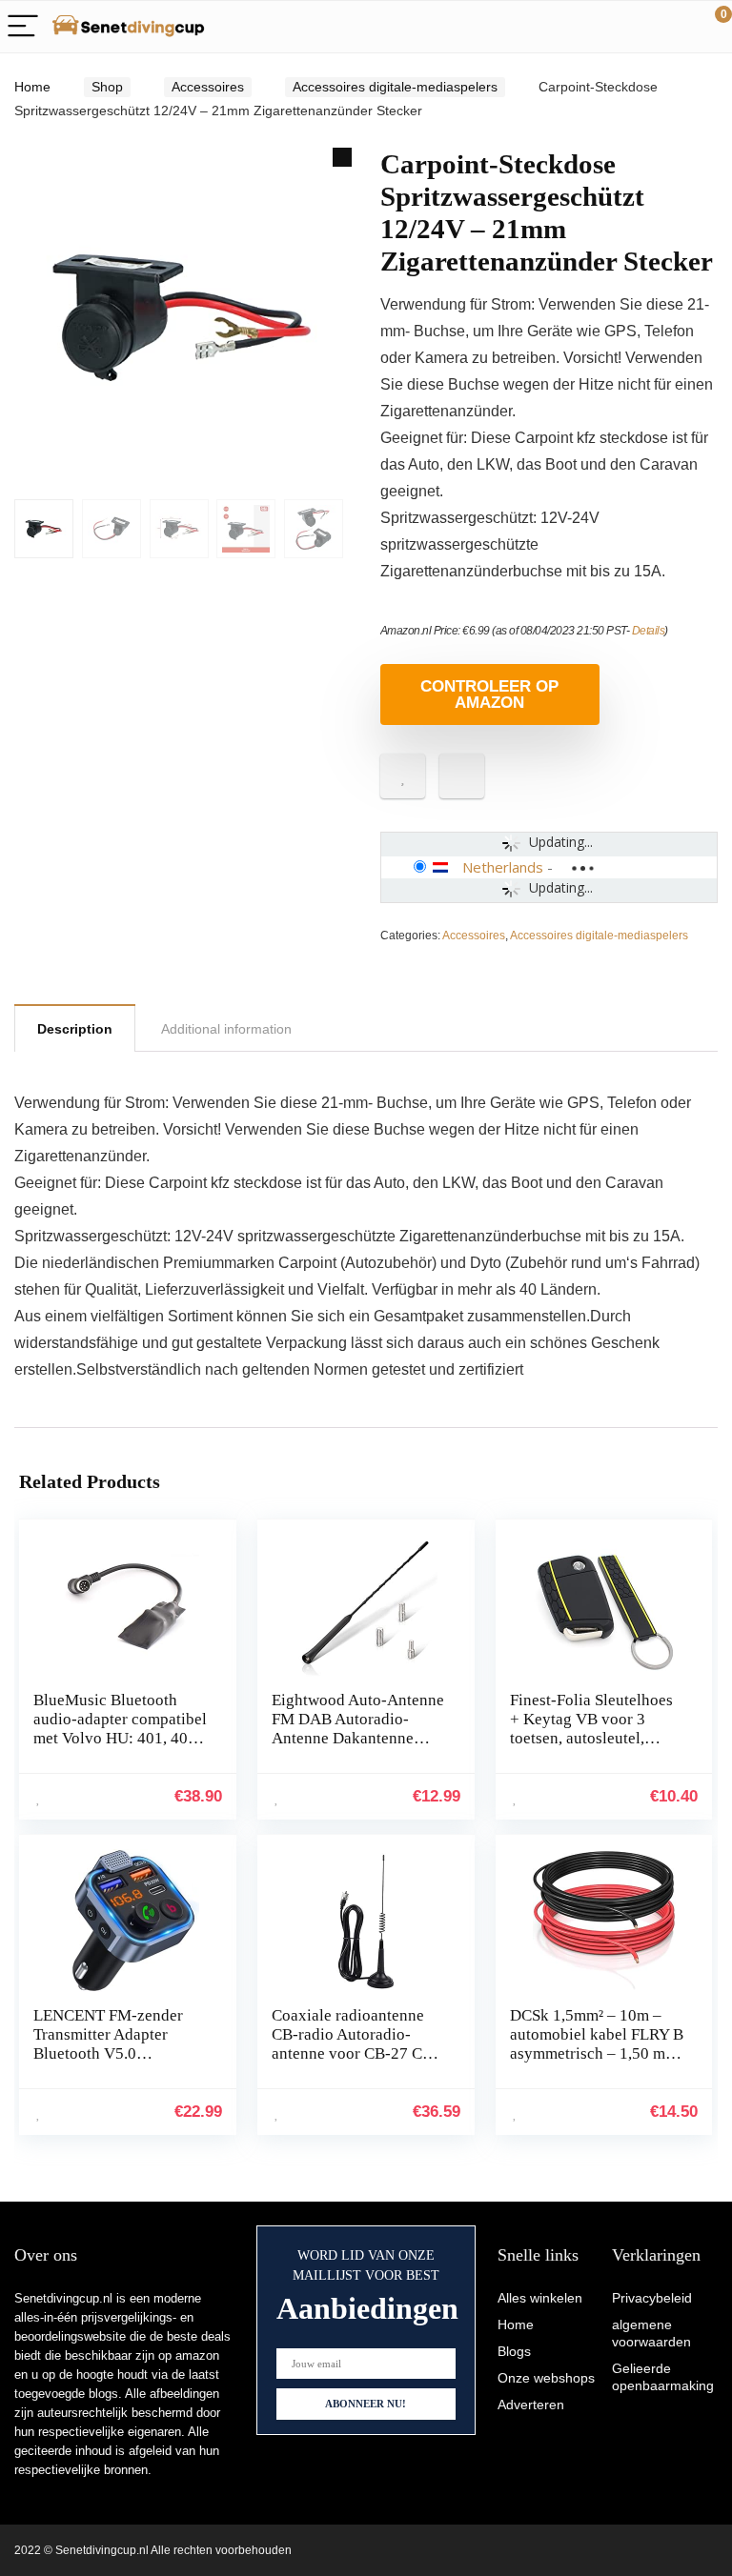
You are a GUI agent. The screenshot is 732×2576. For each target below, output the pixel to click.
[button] (342, 157)
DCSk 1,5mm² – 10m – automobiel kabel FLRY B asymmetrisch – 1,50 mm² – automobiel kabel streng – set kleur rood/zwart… (597, 2063)
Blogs (514, 2351)
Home (32, 87)
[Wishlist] (672, 27)
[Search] (632, 27)
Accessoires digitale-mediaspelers (395, 87)
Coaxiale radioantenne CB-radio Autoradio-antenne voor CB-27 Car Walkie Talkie (354, 2044)
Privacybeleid (652, 2298)
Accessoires (208, 87)
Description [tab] (75, 1029)
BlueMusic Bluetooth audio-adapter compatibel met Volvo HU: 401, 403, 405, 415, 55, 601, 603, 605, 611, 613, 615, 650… (120, 1748)
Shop (107, 87)
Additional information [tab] (226, 1029)
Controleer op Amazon (489, 694)
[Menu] (23, 27)
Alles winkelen (540, 2298)
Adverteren (531, 2405)
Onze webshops (546, 2378)
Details (649, 631)
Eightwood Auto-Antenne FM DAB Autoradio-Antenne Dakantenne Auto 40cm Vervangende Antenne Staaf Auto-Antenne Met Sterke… (358, 1748)
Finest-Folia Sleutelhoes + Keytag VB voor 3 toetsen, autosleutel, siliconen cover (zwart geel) (591, 1738)
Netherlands (503, 867)
